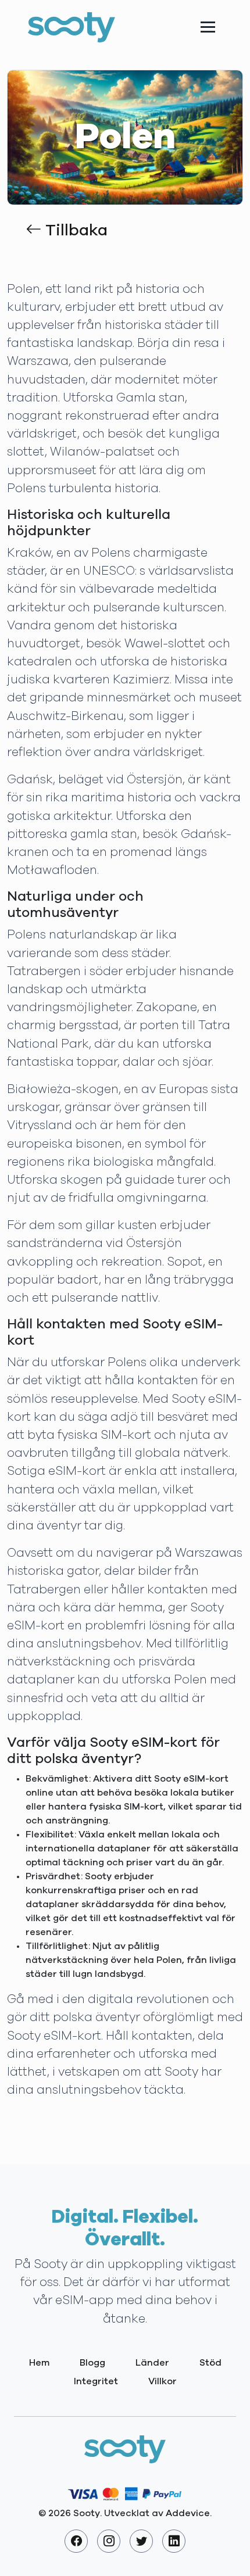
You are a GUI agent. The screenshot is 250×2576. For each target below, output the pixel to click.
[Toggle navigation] (208, 27)
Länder (152, 2363)
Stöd (210, 2363)
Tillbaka (74, 231)
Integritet (96, 2381)
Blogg (92, 2363)
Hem (39, 2363)
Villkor (162, 2381)
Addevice (188, 2513)
